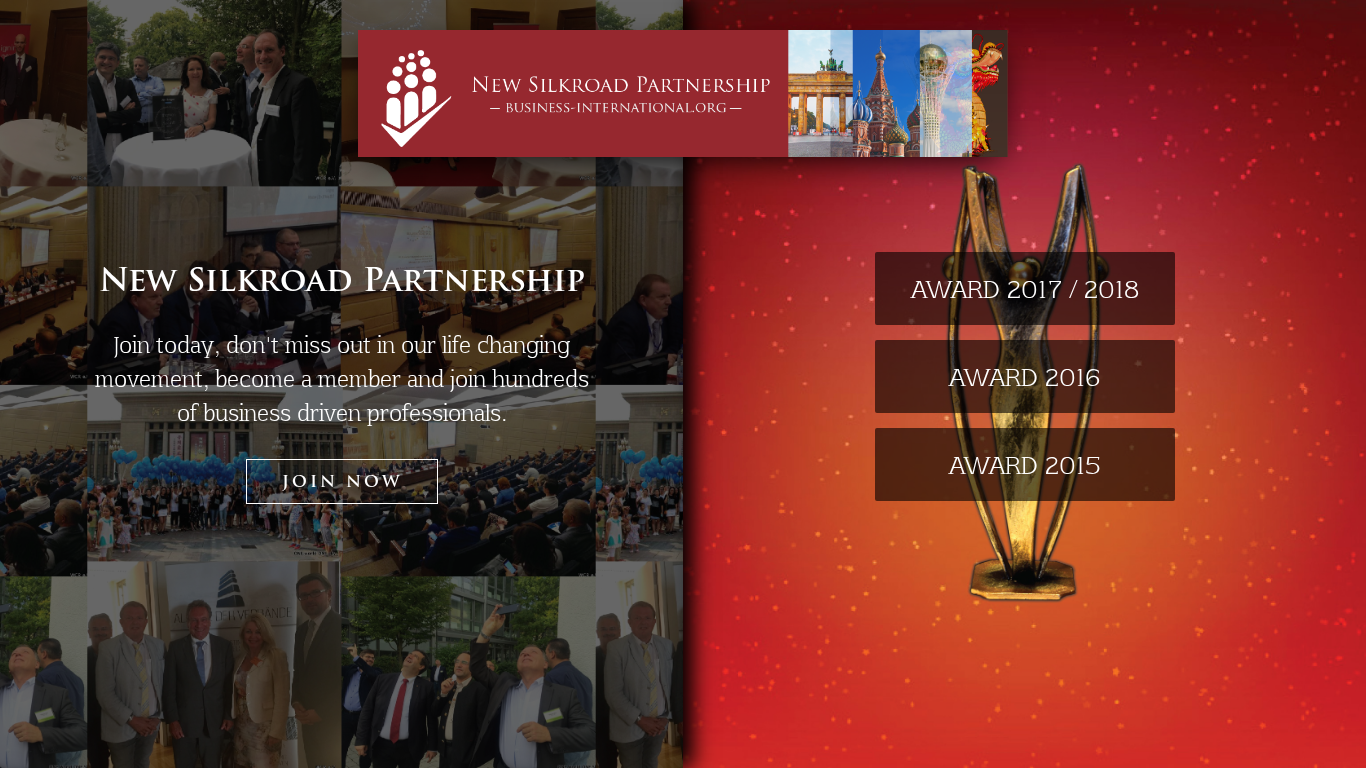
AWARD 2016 (1024, 376)
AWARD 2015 (1024, 464)
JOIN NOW (342, 483)
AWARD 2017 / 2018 (1025, 288)
